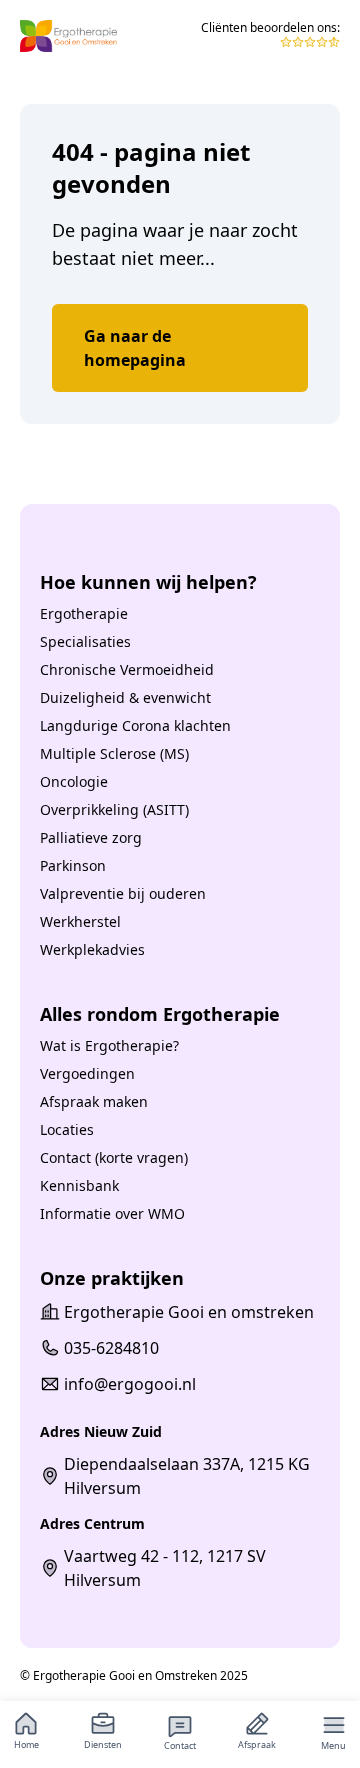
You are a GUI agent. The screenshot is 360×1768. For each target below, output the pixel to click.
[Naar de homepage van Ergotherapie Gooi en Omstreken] (68, 36)
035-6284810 (111, 1348)
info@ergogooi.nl (130, 1384)
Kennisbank (79, 1185)
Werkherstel (80, 921)
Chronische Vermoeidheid (127, 669)
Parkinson (73, 865)
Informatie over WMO (112, 1213)
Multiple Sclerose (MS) (114, 753)
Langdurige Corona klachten (135, 725)
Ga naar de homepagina (135, 348)
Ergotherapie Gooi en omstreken (189, 1312)
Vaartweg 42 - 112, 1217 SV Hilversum (165, 1568)
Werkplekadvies (92, 949)
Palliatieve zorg (91, 837)
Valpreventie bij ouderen (123, 893)
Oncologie (74, 781)
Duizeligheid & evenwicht (125, 697)
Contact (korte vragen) (114, 1157)
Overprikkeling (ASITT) (114, 809)
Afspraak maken (94, 1101)
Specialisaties (85, 641)
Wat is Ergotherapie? (109, 1045)
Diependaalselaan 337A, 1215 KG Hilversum (187, 1476)
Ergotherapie (84, 613)
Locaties (67, 1129)
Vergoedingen (87, 1073)
